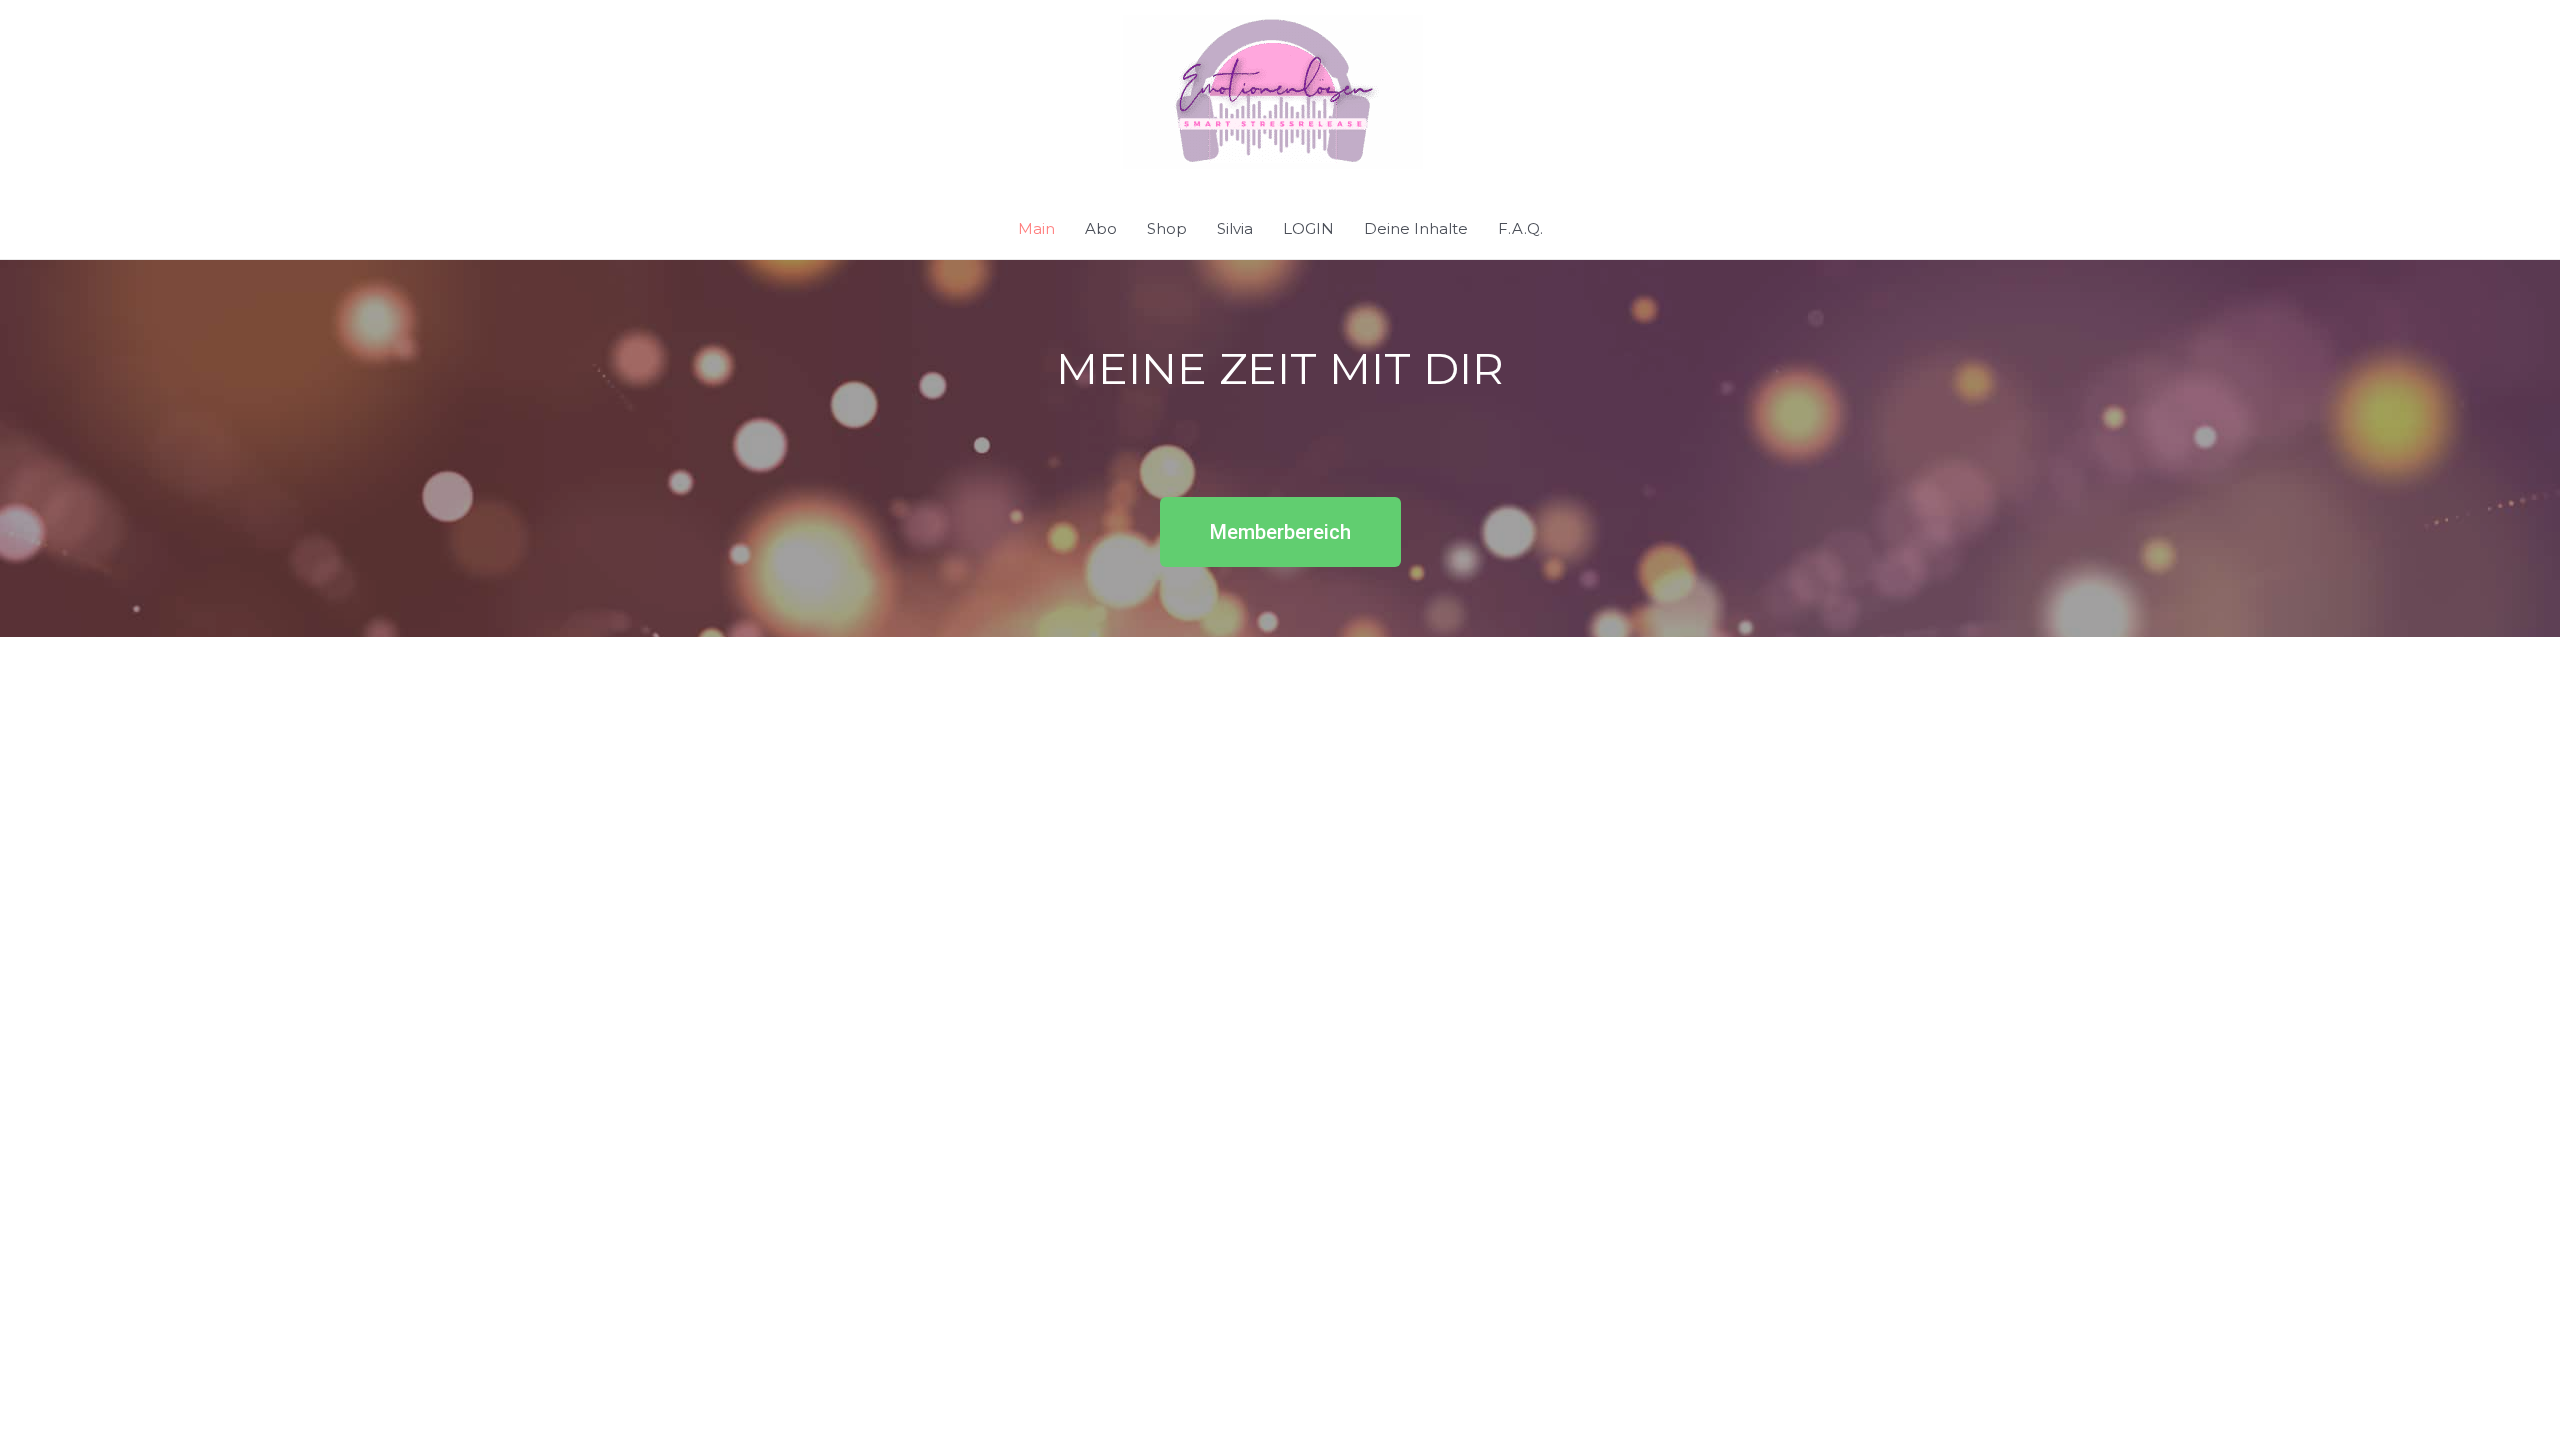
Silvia (1235, 228)
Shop (1167, 228)
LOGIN (1308, 228)
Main (1036, 228)
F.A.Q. (1520, 228)
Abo (1101, 228)
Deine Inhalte (1416, 228)
